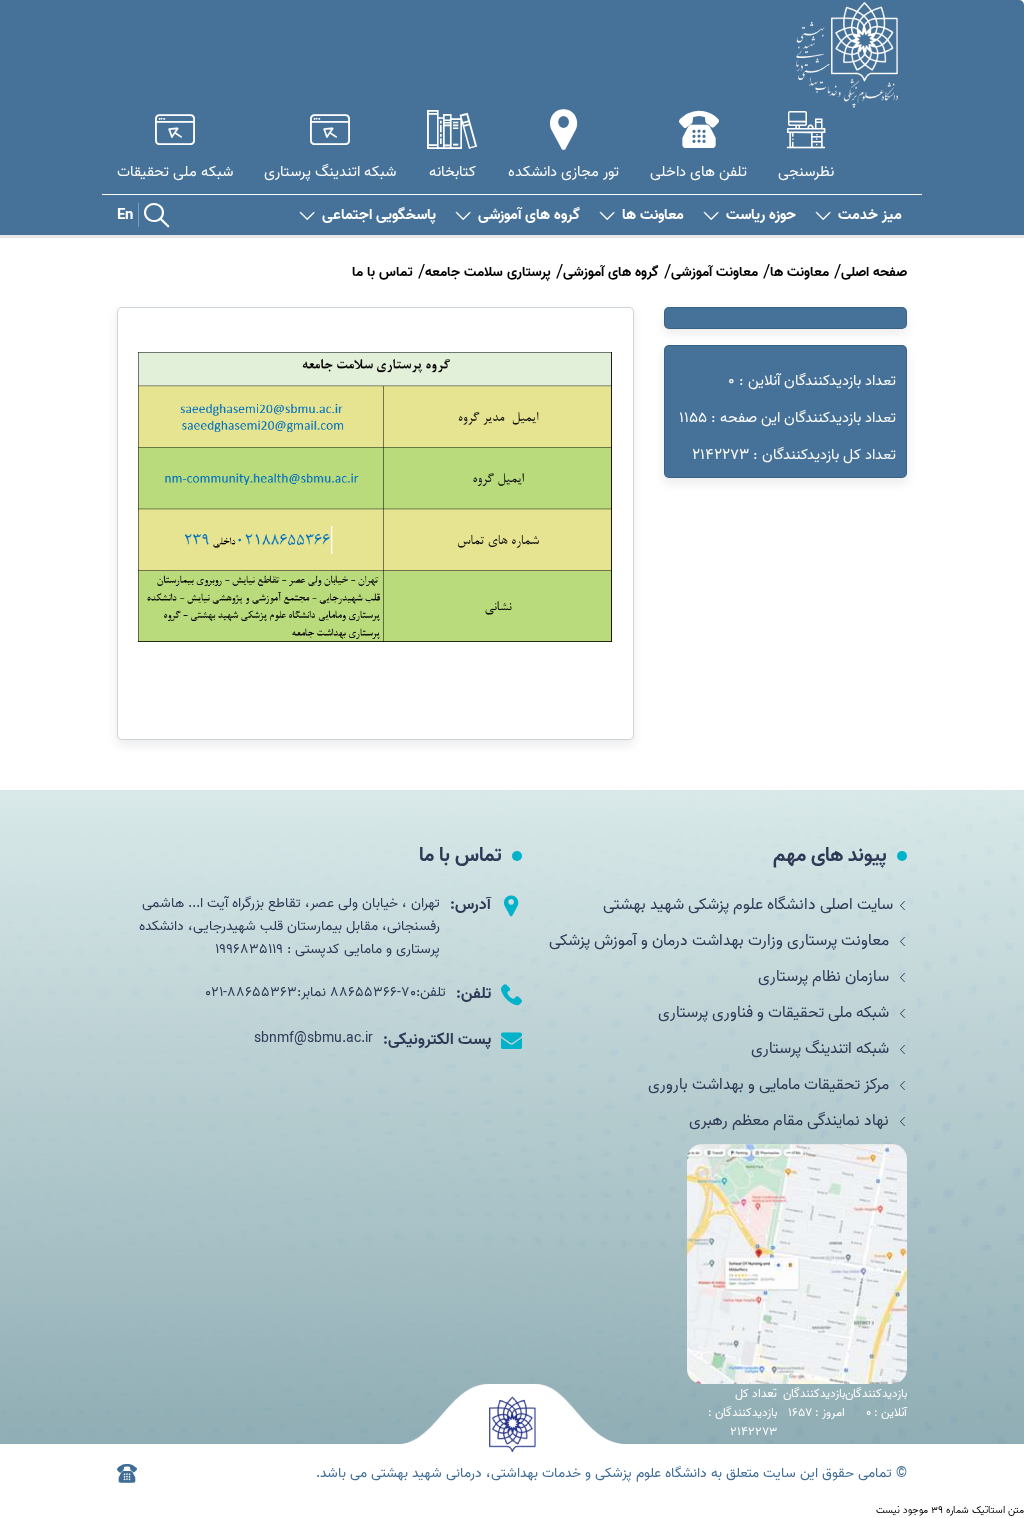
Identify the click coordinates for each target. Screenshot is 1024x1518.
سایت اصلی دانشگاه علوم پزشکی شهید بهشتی (748, 905)
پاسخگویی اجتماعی (379, 215)
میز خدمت (870, 215)
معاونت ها (653, 215)
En (125, 215)
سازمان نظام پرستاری (825, 977)
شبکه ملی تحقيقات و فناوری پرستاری (775, 1013)
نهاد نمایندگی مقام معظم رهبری (791, 1121)
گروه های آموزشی (529, 215)
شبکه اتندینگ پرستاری (822, 1049)
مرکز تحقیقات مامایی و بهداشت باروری (770, 1085)
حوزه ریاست (761, 215)
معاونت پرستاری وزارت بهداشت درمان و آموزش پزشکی (721, 941)
